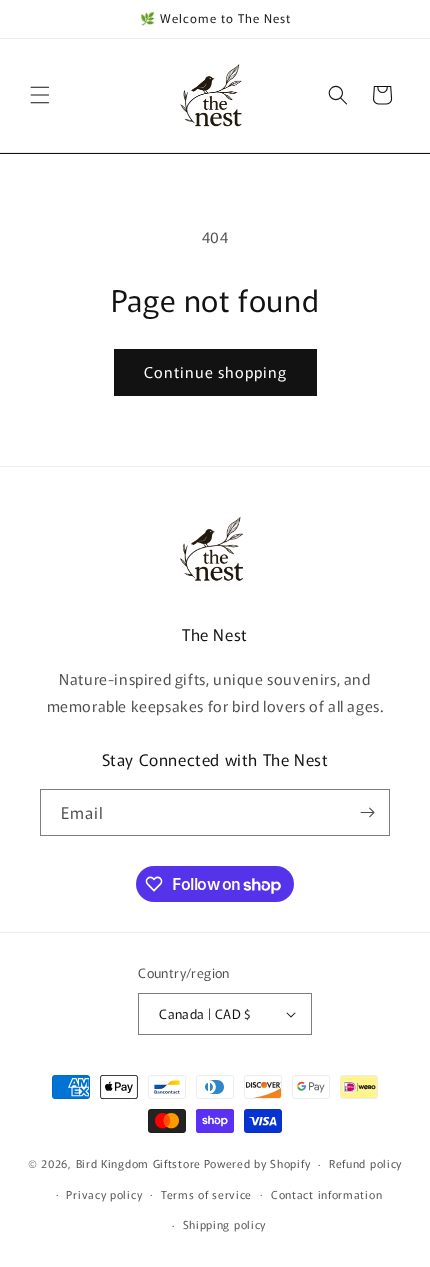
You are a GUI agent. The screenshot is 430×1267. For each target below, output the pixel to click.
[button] (40, 95)
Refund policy (365, 1163)
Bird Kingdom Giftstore (138, 1163)
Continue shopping (215, 371)
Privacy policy (104, 1194)
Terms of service (206, 1194)
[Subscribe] (367, 812)
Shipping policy (225, 1224)
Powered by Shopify (257, 1163)
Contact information (326, 1194)
